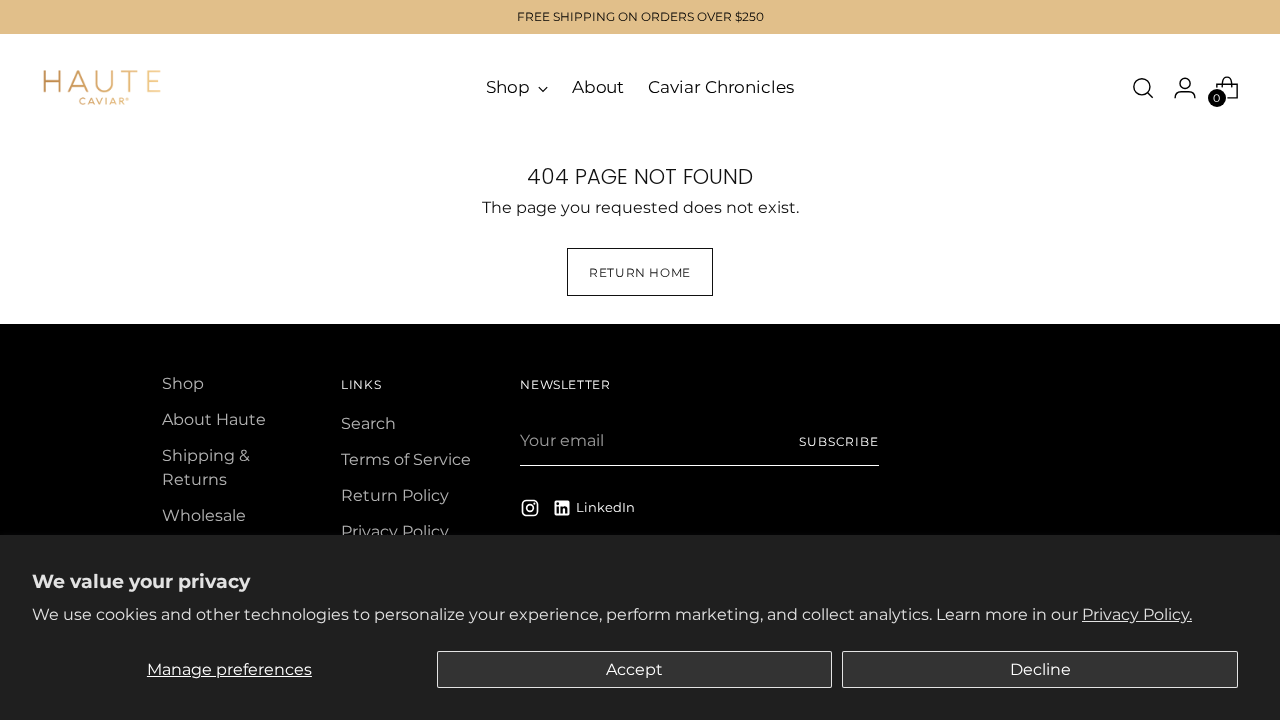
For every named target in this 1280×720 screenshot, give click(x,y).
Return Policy (395, 495)
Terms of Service (406, 459)
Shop (183, 383)
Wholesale (204, 515)
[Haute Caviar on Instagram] (532, 511)
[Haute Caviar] (102, 87)
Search (368, 423)
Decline (1040, 669)
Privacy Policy (395, 531)
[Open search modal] (1143, 88)
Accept (634, 669)
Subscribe (839, 441)
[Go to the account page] (1185, 88)
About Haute (214, 419)
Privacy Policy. (1137, 614)
